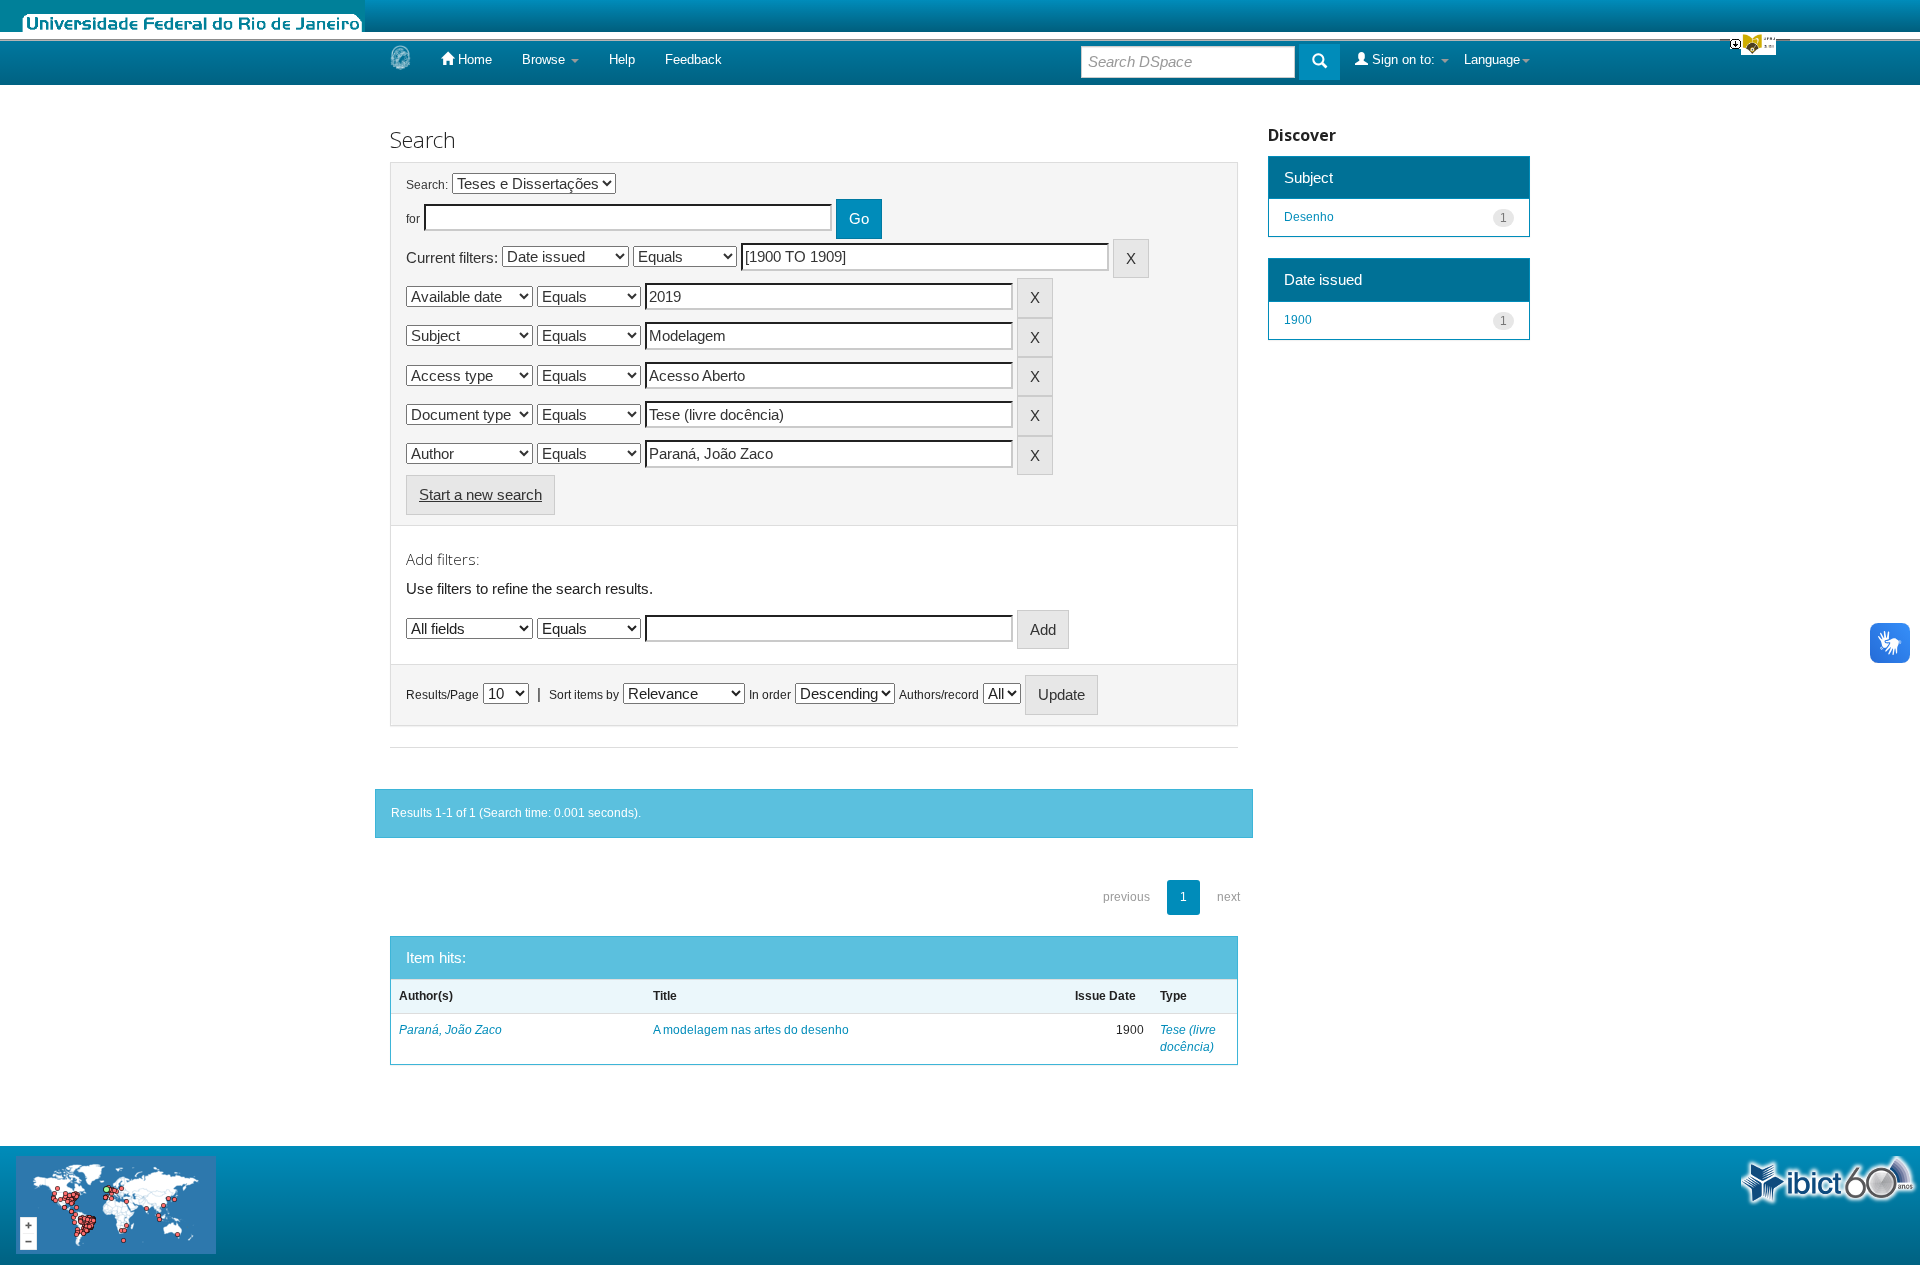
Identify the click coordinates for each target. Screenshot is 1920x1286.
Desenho (1309, 217)
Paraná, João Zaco (450, 1030)
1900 (1298, 320)
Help (622, 59)
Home (473, 59)
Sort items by (584, 695)
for (413, 219)
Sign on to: (1403, 59)
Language (1492, 59)
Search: (427, 185)
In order (770, 695)
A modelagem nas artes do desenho (751, 1030)
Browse (545, 59)
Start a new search (480, 494)
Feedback (693, 59)
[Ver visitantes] (116, 1203)
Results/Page (442, 695)
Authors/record (939, 695)
